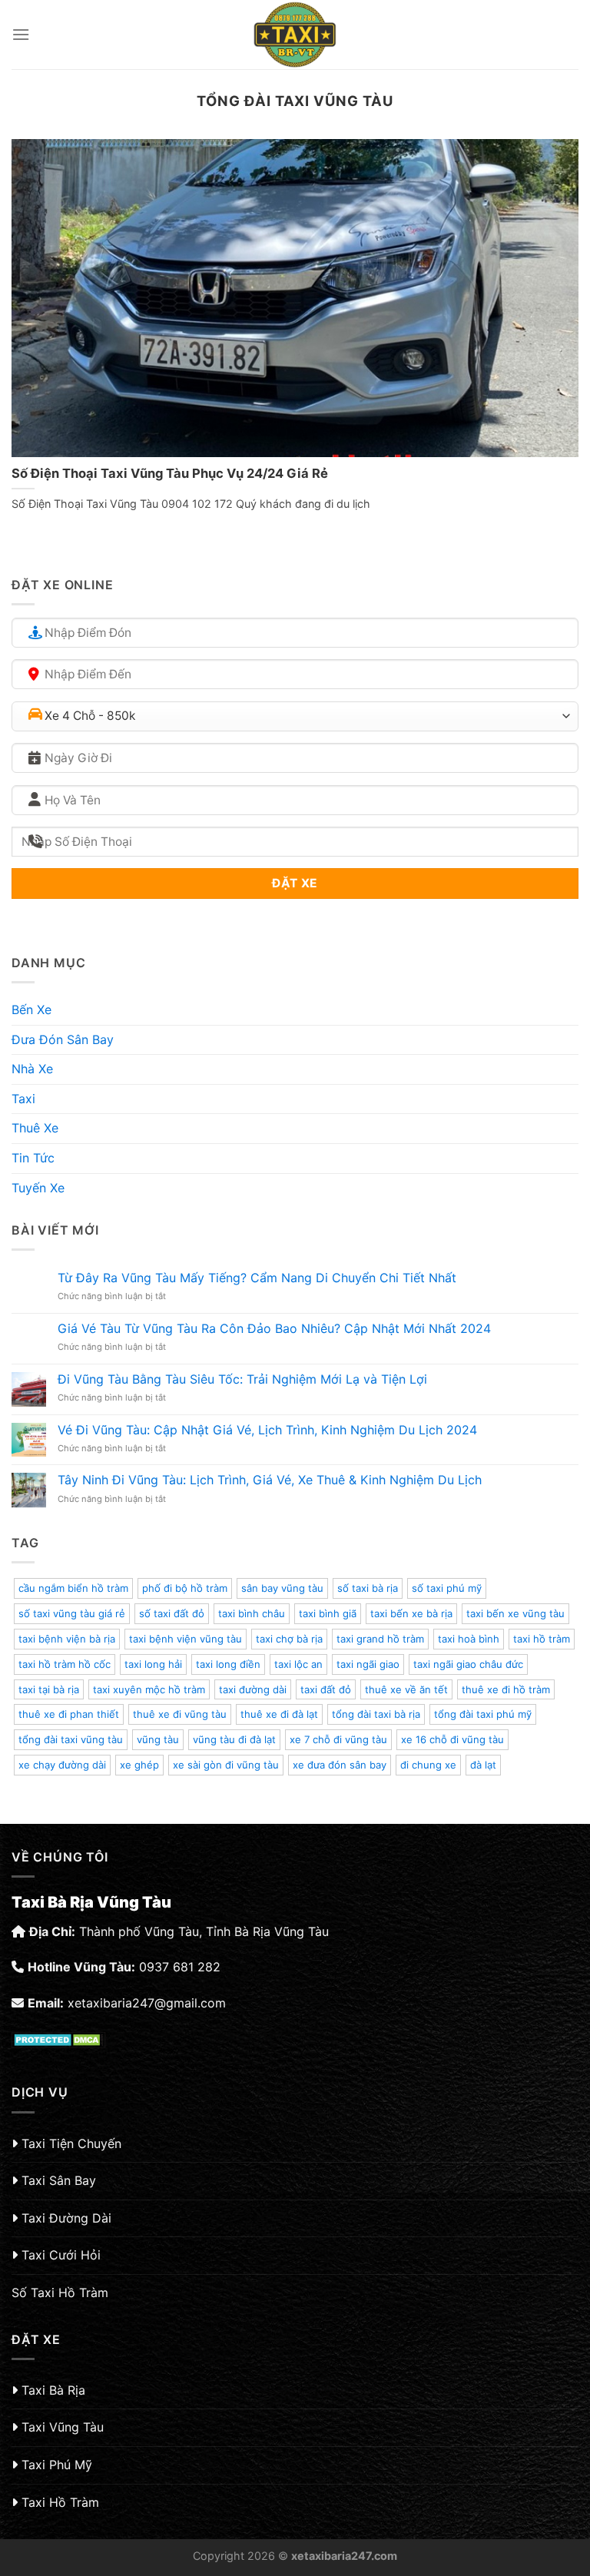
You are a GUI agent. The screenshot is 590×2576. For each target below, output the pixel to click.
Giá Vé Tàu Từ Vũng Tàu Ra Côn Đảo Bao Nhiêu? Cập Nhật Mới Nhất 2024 (274, 1329)
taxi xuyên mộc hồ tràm (149, 1689)
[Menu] (21, 34)
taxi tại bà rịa (49, 1689)
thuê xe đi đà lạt (279, 1714)
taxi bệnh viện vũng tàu (186, 1639)
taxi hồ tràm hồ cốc (65, 1664)
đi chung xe (428, 1765)
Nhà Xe (32, 1069)
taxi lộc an (298, 1664)
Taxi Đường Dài (66, 2218)
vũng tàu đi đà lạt (234, 1739)
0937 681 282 (180, 1967)
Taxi (23, 1099)
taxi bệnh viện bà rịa (67, 1639)
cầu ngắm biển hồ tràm (73, 1588)
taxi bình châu (252, 1613)
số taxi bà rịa (368, 1588)
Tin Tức (33, 1158)
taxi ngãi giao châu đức (468, 1664)
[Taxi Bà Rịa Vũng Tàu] (295, 35)
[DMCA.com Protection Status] (59, 2038)
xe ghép (139, 1765)
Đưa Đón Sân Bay (63, 1039)
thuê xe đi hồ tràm (506, 1689)
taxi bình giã (328, 1613)
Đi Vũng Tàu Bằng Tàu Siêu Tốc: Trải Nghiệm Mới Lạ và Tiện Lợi (242, 1379)
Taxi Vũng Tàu (63, 2427)
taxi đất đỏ (326, 1689)
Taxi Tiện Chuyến (71, 2143)
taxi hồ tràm (542, 1639)
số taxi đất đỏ (172, 1613)
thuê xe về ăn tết (406, 1689)
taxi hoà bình (469, 1639)
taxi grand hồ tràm (380, 1639)
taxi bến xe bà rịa (411, 1613)
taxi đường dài (253, 1689)
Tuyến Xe (38, 1188)
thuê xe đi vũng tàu (180, 1714)
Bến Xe (31, 1010)
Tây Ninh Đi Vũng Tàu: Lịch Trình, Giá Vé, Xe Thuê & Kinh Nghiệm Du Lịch (270, 1480)
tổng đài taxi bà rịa (376, 1714)
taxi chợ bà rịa (289, 1639)
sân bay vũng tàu (282, 1588)
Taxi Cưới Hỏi (61, 2255)
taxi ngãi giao (368, 1664)
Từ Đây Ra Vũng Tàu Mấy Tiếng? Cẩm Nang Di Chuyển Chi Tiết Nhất (257, 1278)
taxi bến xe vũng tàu (515, 1613)
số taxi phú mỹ (447, 1588)
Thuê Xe (35, 1128)
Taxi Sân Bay (59, 2180)
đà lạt (483, 1765)
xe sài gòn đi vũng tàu (226, 1765)
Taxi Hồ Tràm (60, 2502)
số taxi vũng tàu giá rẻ (72, 1613)
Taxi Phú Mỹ (57, 2465)
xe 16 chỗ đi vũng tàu (452, 1739)
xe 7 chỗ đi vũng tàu (338, 1739)
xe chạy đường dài (62, 1765)
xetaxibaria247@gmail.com (147, 2003)
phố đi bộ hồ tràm (185, 1588)
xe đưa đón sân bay (340, 1765)
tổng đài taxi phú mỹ (483, 1714)
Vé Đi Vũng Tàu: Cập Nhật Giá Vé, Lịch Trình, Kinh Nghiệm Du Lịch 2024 (267, 1430)
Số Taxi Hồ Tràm (60, 2293)
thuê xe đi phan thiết (69, 1714)
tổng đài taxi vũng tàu (71, 1739)
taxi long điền (228, 1664)
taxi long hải (153, 1664)
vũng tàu (158, 1739)
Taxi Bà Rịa (53, 2390)
